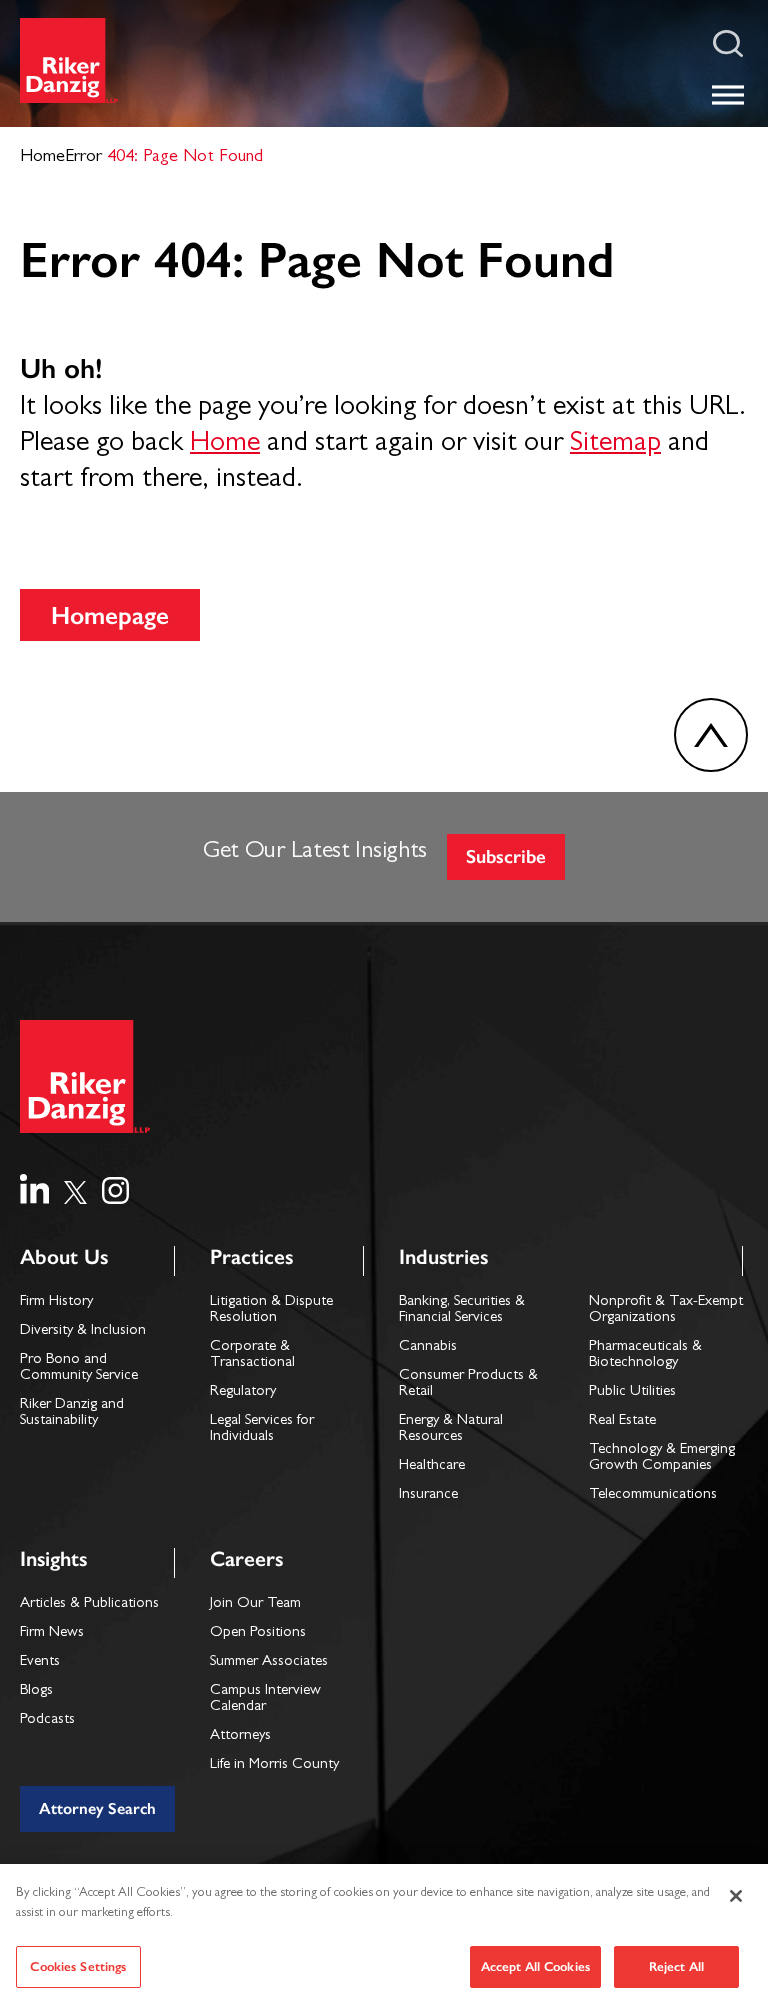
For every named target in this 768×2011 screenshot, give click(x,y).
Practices (251, 1256)
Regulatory (243, 1392)
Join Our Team (255, 1604)
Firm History (56, 1302)
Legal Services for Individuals (262, 1429)
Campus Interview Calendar (265, 1699)
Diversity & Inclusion (83, 1331)
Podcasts (47, 1720)
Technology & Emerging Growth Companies (662, 1458)
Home (225, 445)
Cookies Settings (78, 1966)
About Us (64, 1256)
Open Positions (258, 1633)
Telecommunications (653, 1495)
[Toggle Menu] (728, 94)
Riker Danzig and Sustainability (72, 1413)
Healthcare (432, 1466)
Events (40, 1662)
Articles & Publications (89, 1604)
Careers (246, 1558)
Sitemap (615, 445)
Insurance (428, 1495)
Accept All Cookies (535, 1966)
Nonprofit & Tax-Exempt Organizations (666, 1310)
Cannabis (428, 1347)
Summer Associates (269, 1662)
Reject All (676, 1966)
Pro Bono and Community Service (79, 1368)
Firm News (52, 1633)
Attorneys (240, 1736)
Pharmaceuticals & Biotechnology (645, 1355)
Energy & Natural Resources (451, 1429)
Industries (443, 1256)
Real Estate (622, 1421)
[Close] (736, 1896)
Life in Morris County (274, 1765)
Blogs (36, 1691)
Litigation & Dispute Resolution (271, 1310)
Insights (53, 1558)
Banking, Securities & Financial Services (462, 1310)
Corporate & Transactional (252, 1355)
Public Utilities (632, 1392)
